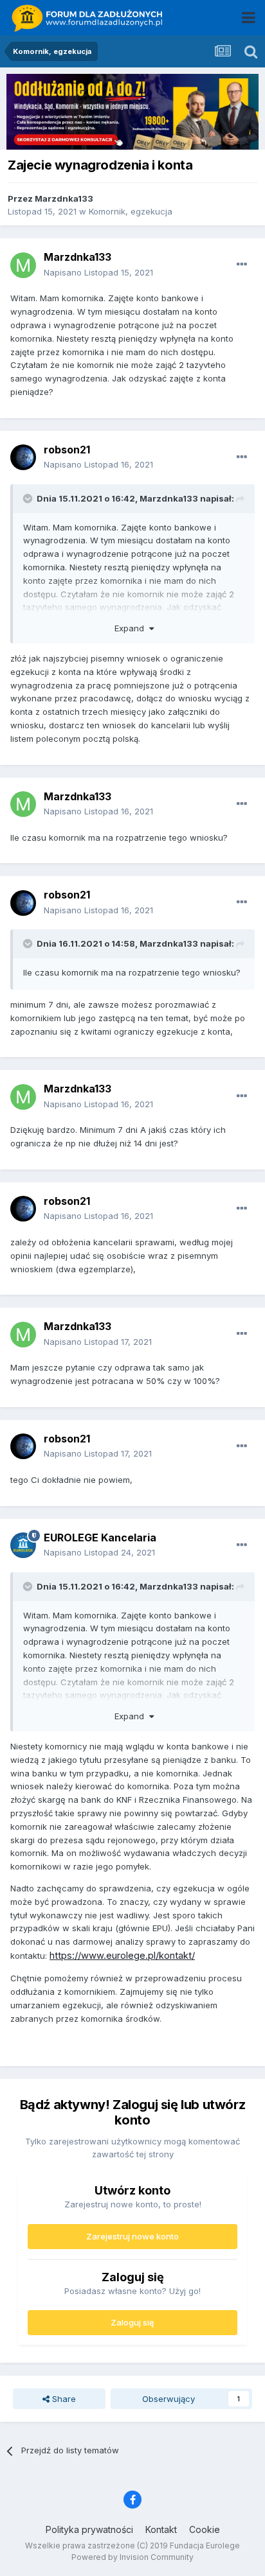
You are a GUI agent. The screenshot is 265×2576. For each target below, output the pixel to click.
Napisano (98, 272)
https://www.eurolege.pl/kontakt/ (122, 1956)
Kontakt (161, 2529)
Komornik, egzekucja (131, 211)
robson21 (67, 450)
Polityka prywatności (89, 2529)
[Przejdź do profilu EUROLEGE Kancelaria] (23, 1545)
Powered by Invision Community (132, 2557)
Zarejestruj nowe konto (132, 2236)
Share (63, 2399)
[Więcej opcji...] (242, 265)
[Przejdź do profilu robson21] (23, 457)
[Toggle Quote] (29, 498)
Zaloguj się (132, 2322)
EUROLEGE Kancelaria (100, 1538)
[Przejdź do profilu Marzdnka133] (23, 265)
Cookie (205, 2529)
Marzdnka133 (64, 198)
